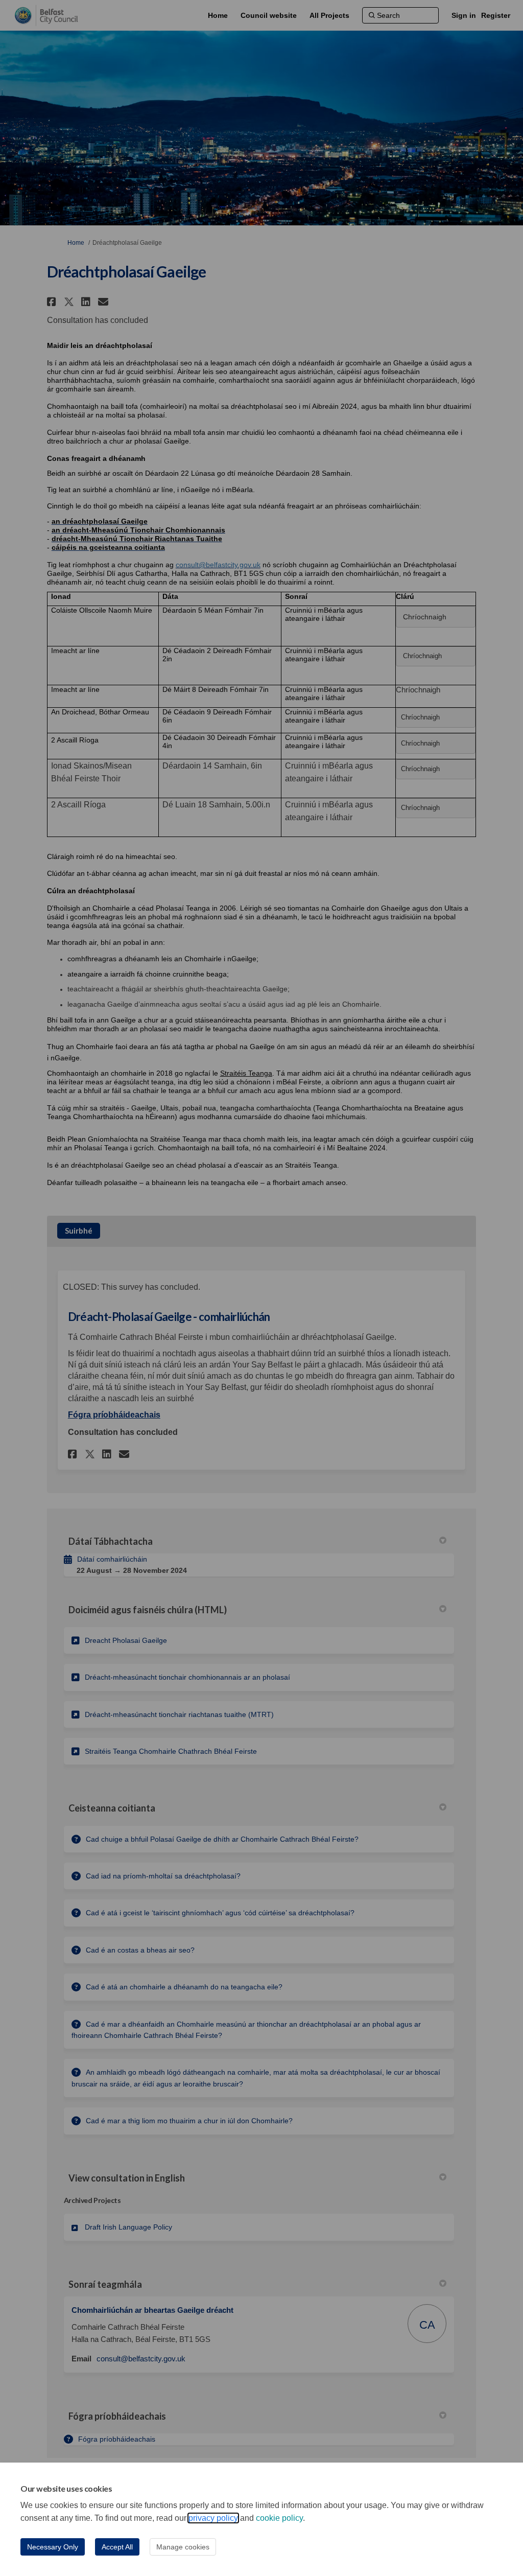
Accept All (117, 2547)
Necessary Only (53, 2547)
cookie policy (279, 2518)
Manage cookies (183, 2547)
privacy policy (213, 2518)
